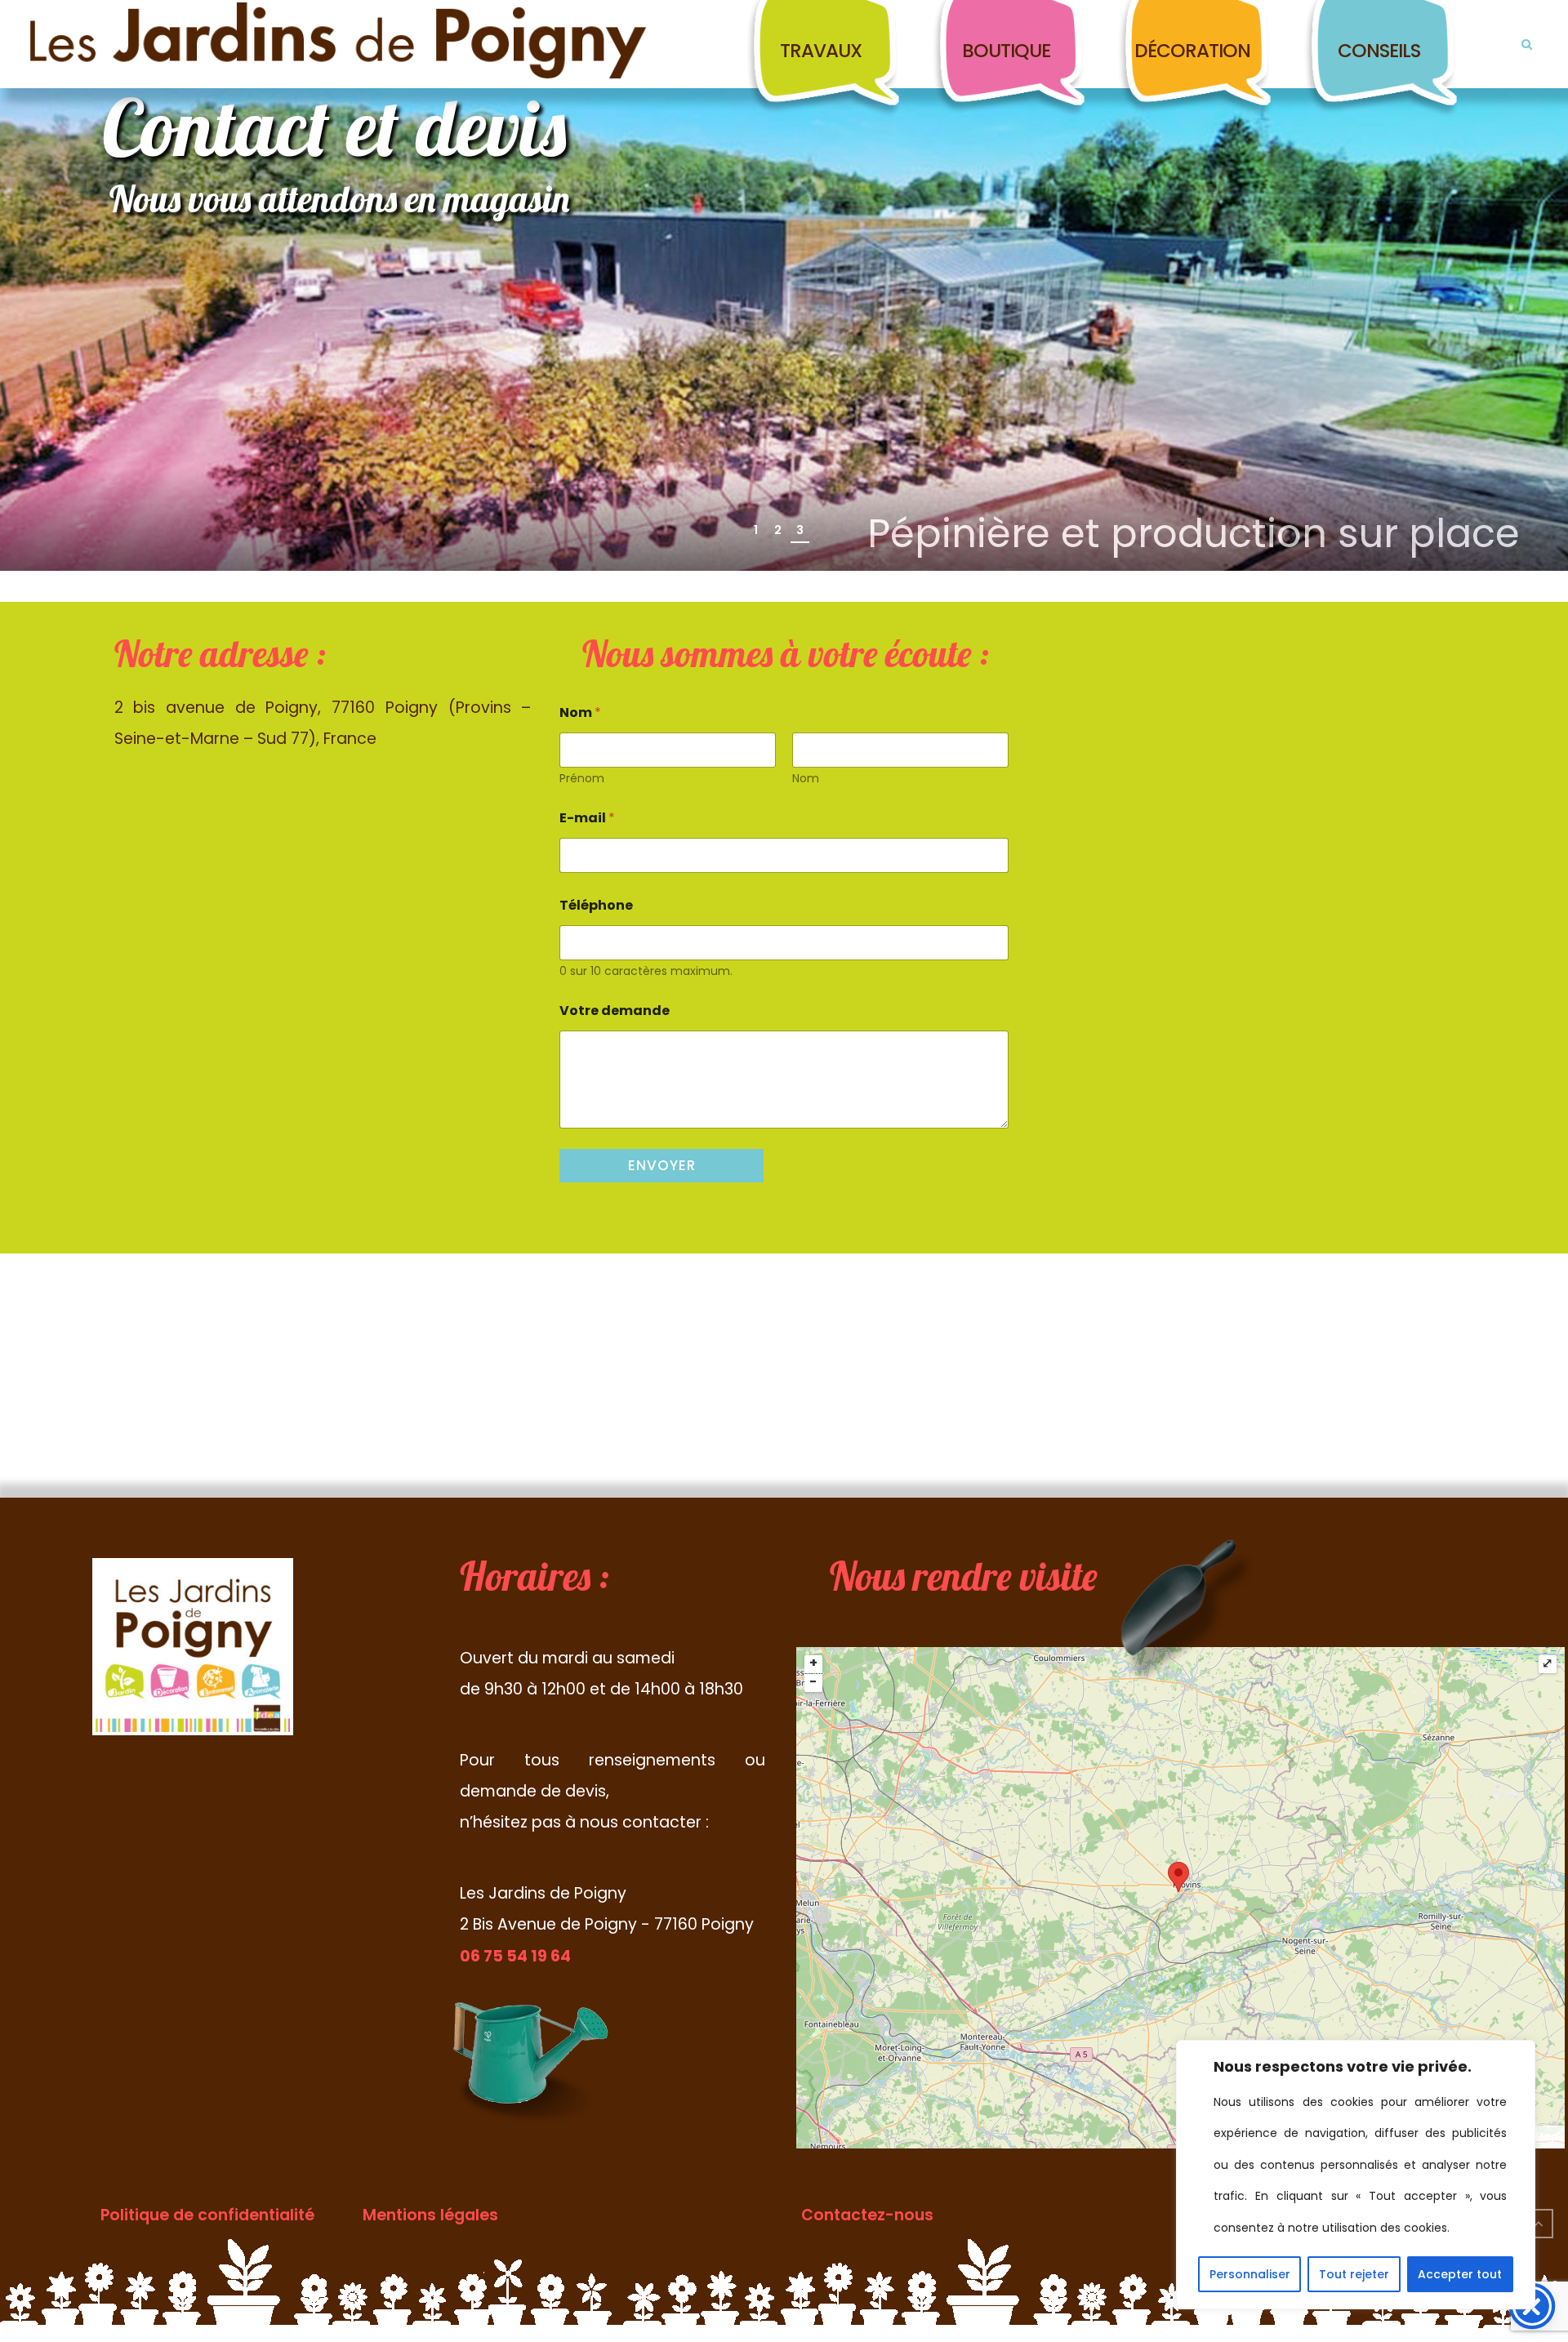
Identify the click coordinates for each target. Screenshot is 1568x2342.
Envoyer (662, 1165)
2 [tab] (778, 530)
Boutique (1006, 51)
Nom (806, 779)
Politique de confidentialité (207, 2215)
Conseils (1379, 51)
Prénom (582, 779)
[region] (1356, 2175)
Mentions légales (430, 2215)
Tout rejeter (1354, 2274)
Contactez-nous (867, 2215)
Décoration (1192, 51)
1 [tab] (756, 530)
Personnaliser (1250, 2274)
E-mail (587, 818)
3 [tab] (800, 530)
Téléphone (596, 905)
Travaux (821, 51)
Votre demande (615, 1011)
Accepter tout (1460, 2274)
